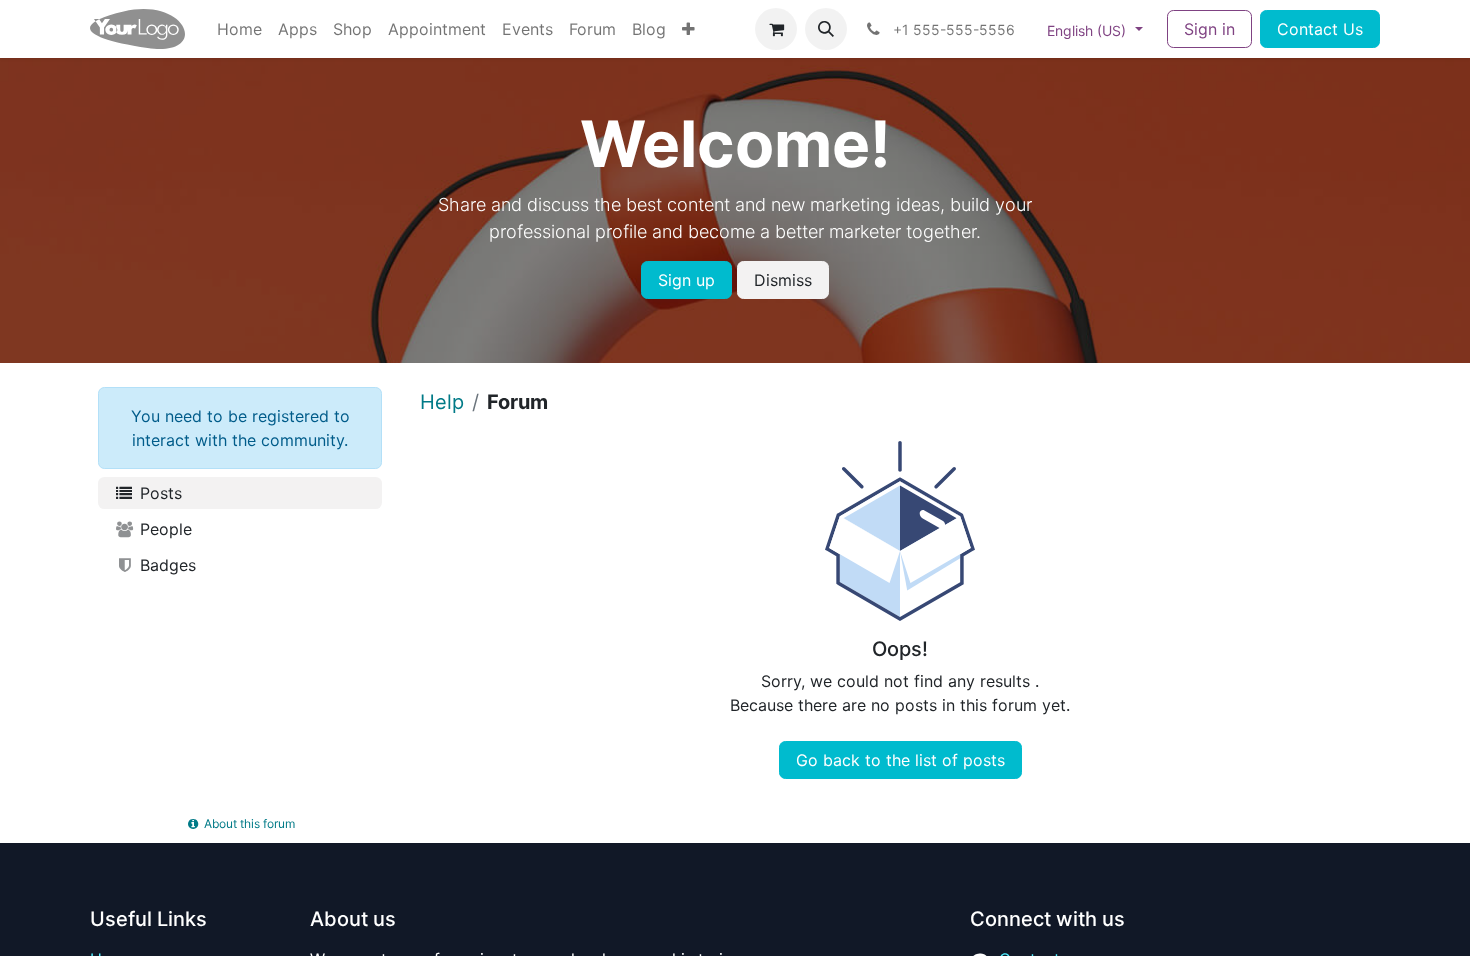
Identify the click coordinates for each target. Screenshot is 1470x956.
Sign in (1209, 29)
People (163, 529)
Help (442, 402)
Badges (165, 565)
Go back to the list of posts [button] (900, 760)
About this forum (248, 823)
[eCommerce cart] (776, 29)
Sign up (686, 280)
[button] (826, 29)
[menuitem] (239, 29)
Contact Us (1320, 29)
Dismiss (783, 280)
